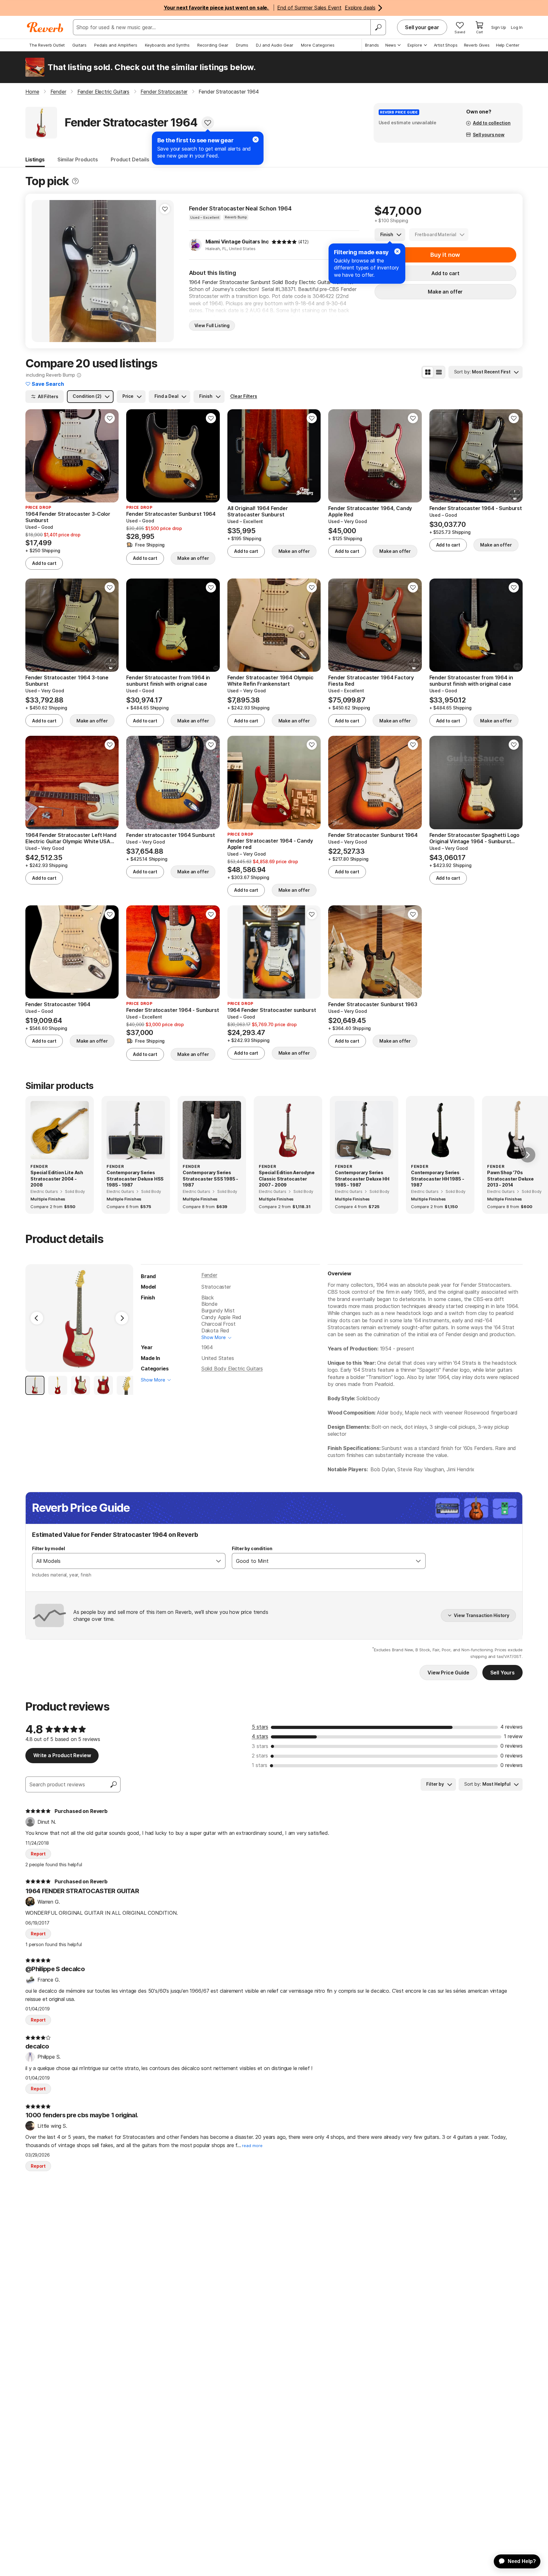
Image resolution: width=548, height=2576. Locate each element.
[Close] (397, 251)
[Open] (219, 1561)
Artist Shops (446, 45)
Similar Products (78, 159)
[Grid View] (428, 372)
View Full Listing (212, 325)
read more (252, 2146)
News (391, 45)
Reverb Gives (477, 45)
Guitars (79, 45)
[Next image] (165, 271)
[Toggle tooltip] (75, 181)
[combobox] (122, 1561)
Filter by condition (252, 1548)
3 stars (260, 1746)
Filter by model (49, 1548)
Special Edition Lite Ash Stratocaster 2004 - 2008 (57, 1179)
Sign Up (499, 27)
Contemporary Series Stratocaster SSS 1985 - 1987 (210, 1179)
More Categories (318, 45)
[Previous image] (41, 271)
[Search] (378, 27)
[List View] (439, 372)
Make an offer (445, 292)
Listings (35, 159)
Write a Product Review (62, 1755)
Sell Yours (502, 1673)
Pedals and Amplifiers (116, 45)
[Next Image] (122, 1318)
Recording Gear (213, 45)
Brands (372, 45)
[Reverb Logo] (45, 27)
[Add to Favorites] (208, 123)
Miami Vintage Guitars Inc (237, 242)
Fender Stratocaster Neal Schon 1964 (240, 208)
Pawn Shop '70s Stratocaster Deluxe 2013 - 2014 (510, 1179)
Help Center (508, 45)
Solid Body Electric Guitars (232, 1369)
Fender (209, 1275)
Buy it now (445, 255)
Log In (517, 27)
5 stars (260, 1727)
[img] (284, 242)
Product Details (130, 159)
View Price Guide (448, 1673)
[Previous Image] (37, 1318)
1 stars (260, 1765)
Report (38, 1854)
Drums (242, 45)
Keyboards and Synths (167, 45)
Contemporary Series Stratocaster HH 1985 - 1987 (437, 1179)
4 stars (260, 1736)
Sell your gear (422, 27)
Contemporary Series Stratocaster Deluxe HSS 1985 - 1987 (135, 1179)
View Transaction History (482, 1615)
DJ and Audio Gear (275, 45)
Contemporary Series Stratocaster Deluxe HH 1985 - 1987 (362, 1179)
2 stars (260, 1756)
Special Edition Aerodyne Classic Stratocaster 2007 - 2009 (287, 1179)
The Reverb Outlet (47, 45)
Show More (214, 1337)
